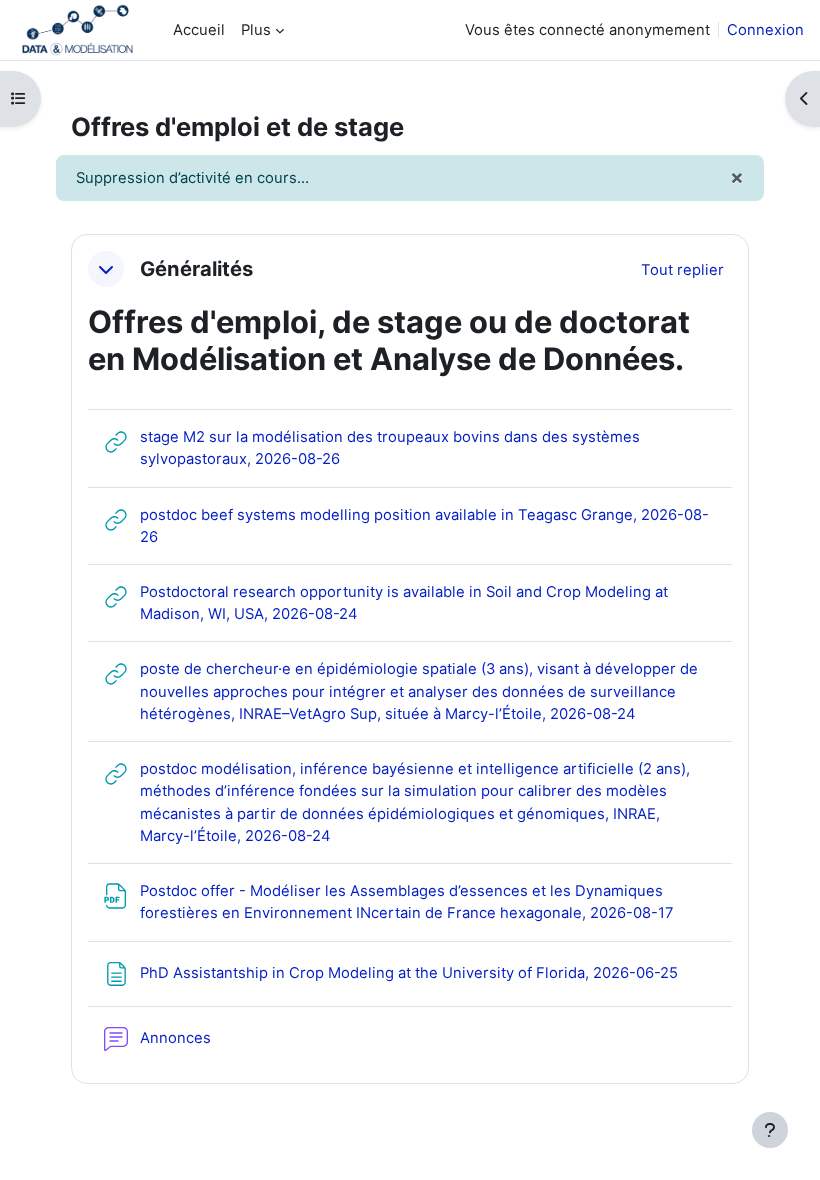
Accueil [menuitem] (199, 30)
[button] (106, 269)
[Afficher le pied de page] (770, 1130)
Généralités (196, 269)
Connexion (765, 30)
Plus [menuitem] (256, 30)
